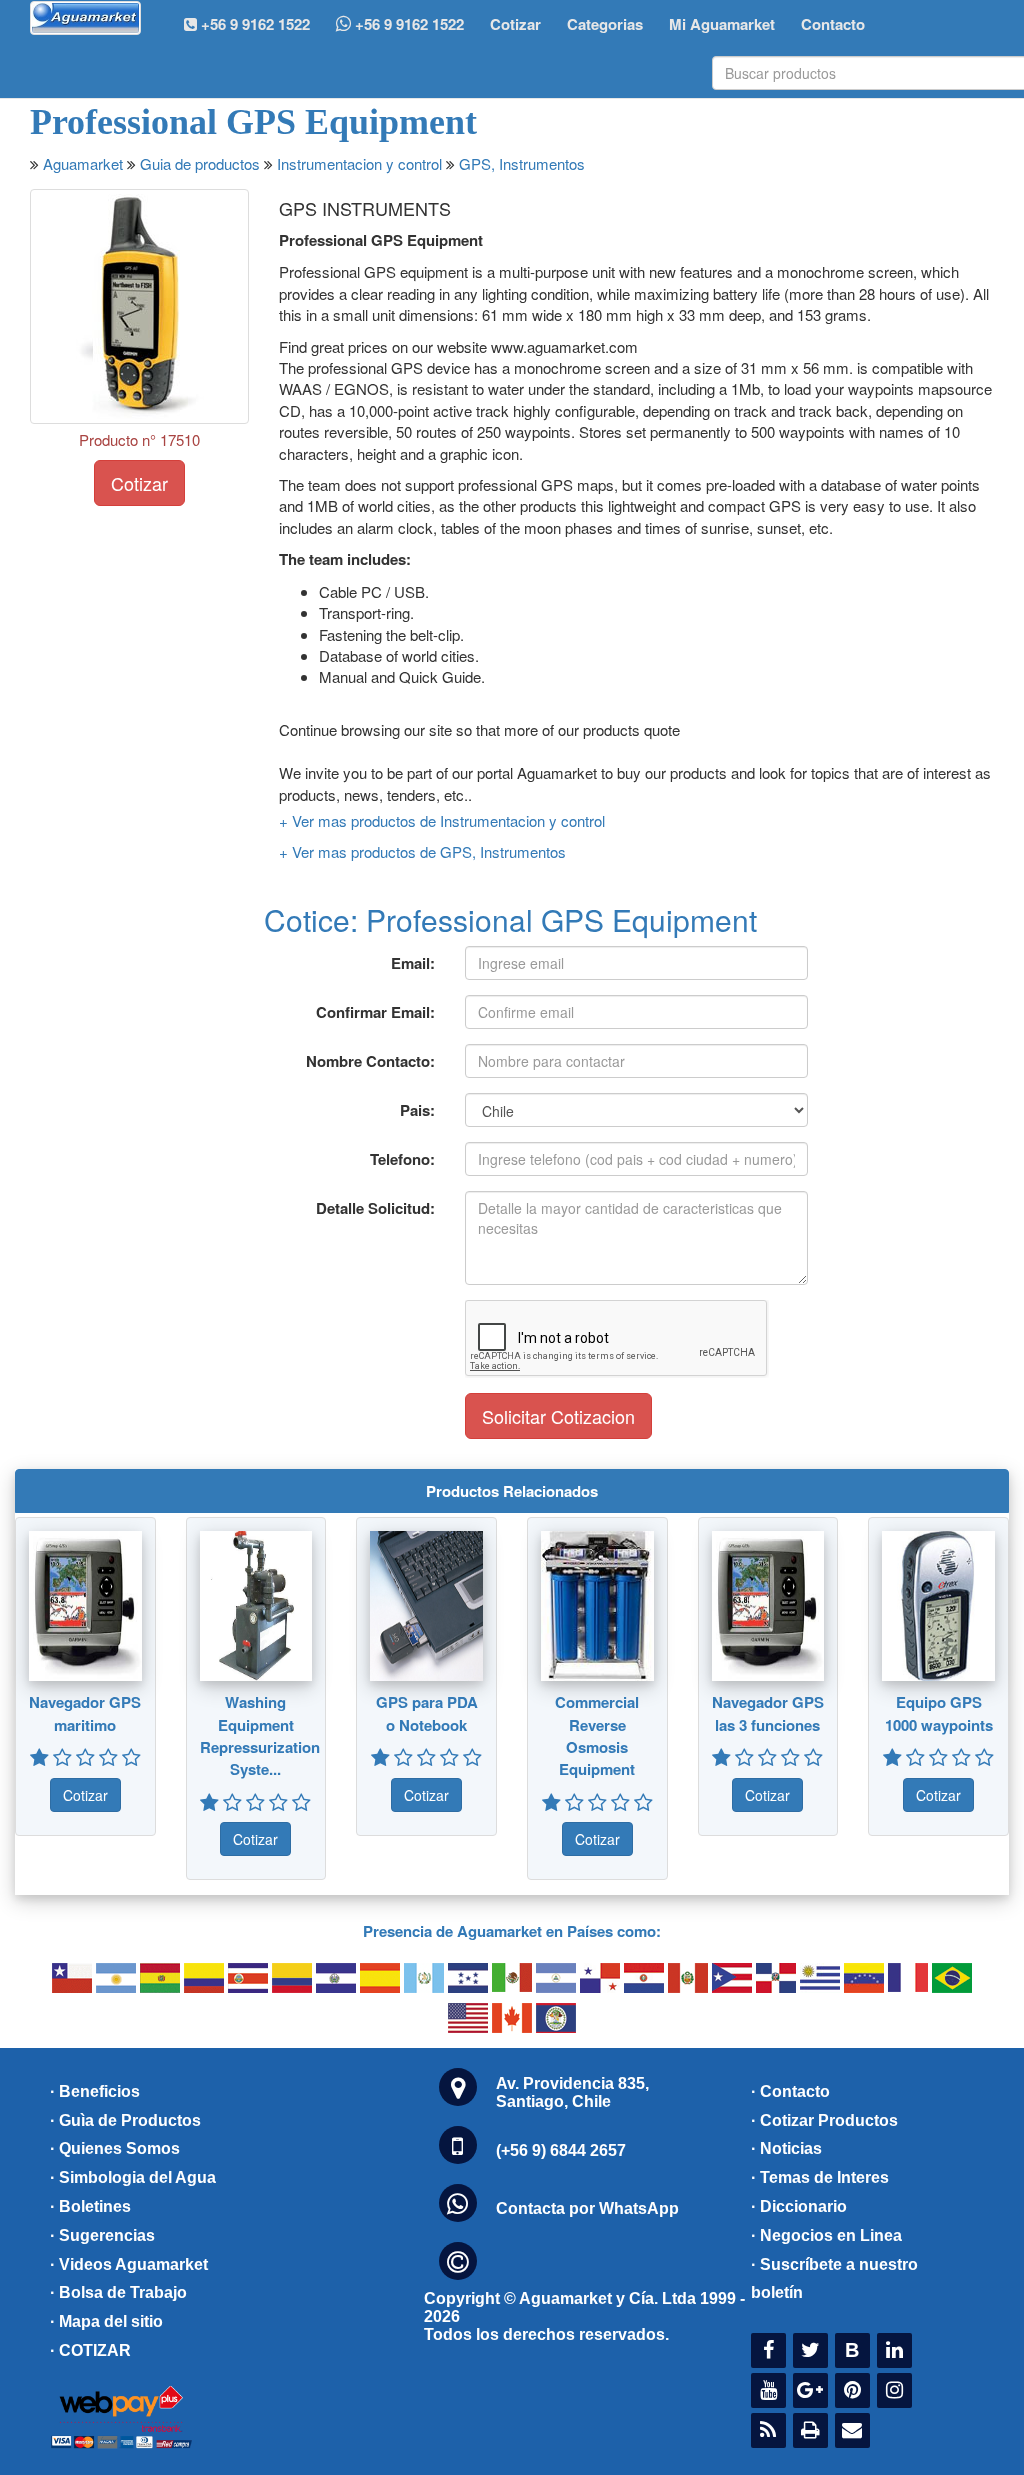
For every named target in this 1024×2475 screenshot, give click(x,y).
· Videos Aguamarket (129, 2264)
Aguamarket (83, 163)
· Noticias (786, 2148)
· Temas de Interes (820, 2177)
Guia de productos (200, 163)
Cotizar (515, 24)
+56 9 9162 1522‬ (253, 24)
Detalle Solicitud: (375, 1208)
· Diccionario (799, 2206)
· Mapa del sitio (106, 2321)
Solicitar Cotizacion (558, 1416)
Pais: (417, 1110)
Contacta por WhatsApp (587, 2208)
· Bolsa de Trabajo (118, 2292)
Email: (413, 963)
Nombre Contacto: (370, 1061)
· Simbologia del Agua (133, 2177)
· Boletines (90, 2206)
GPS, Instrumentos (522, 163)
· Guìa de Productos (125, 2120)
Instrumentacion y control (359, 163)
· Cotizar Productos (824, 2120)
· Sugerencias (102, 2235)
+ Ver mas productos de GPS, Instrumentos (422, 851)
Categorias (605, 24)
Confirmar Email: (375, 1012)
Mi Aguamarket (722, 24)
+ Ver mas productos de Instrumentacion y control (442, 820)
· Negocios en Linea (826, 2235)
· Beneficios (95, 2091)
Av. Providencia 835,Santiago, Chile (572, 2092)
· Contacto (790, 2091)
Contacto (833, 24)
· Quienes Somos (115, 2148)
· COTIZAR (90, 2350)
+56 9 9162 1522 (407, 24)
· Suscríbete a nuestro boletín (834, 2279)
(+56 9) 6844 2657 (561, 2150)
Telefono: (402, 1159)
